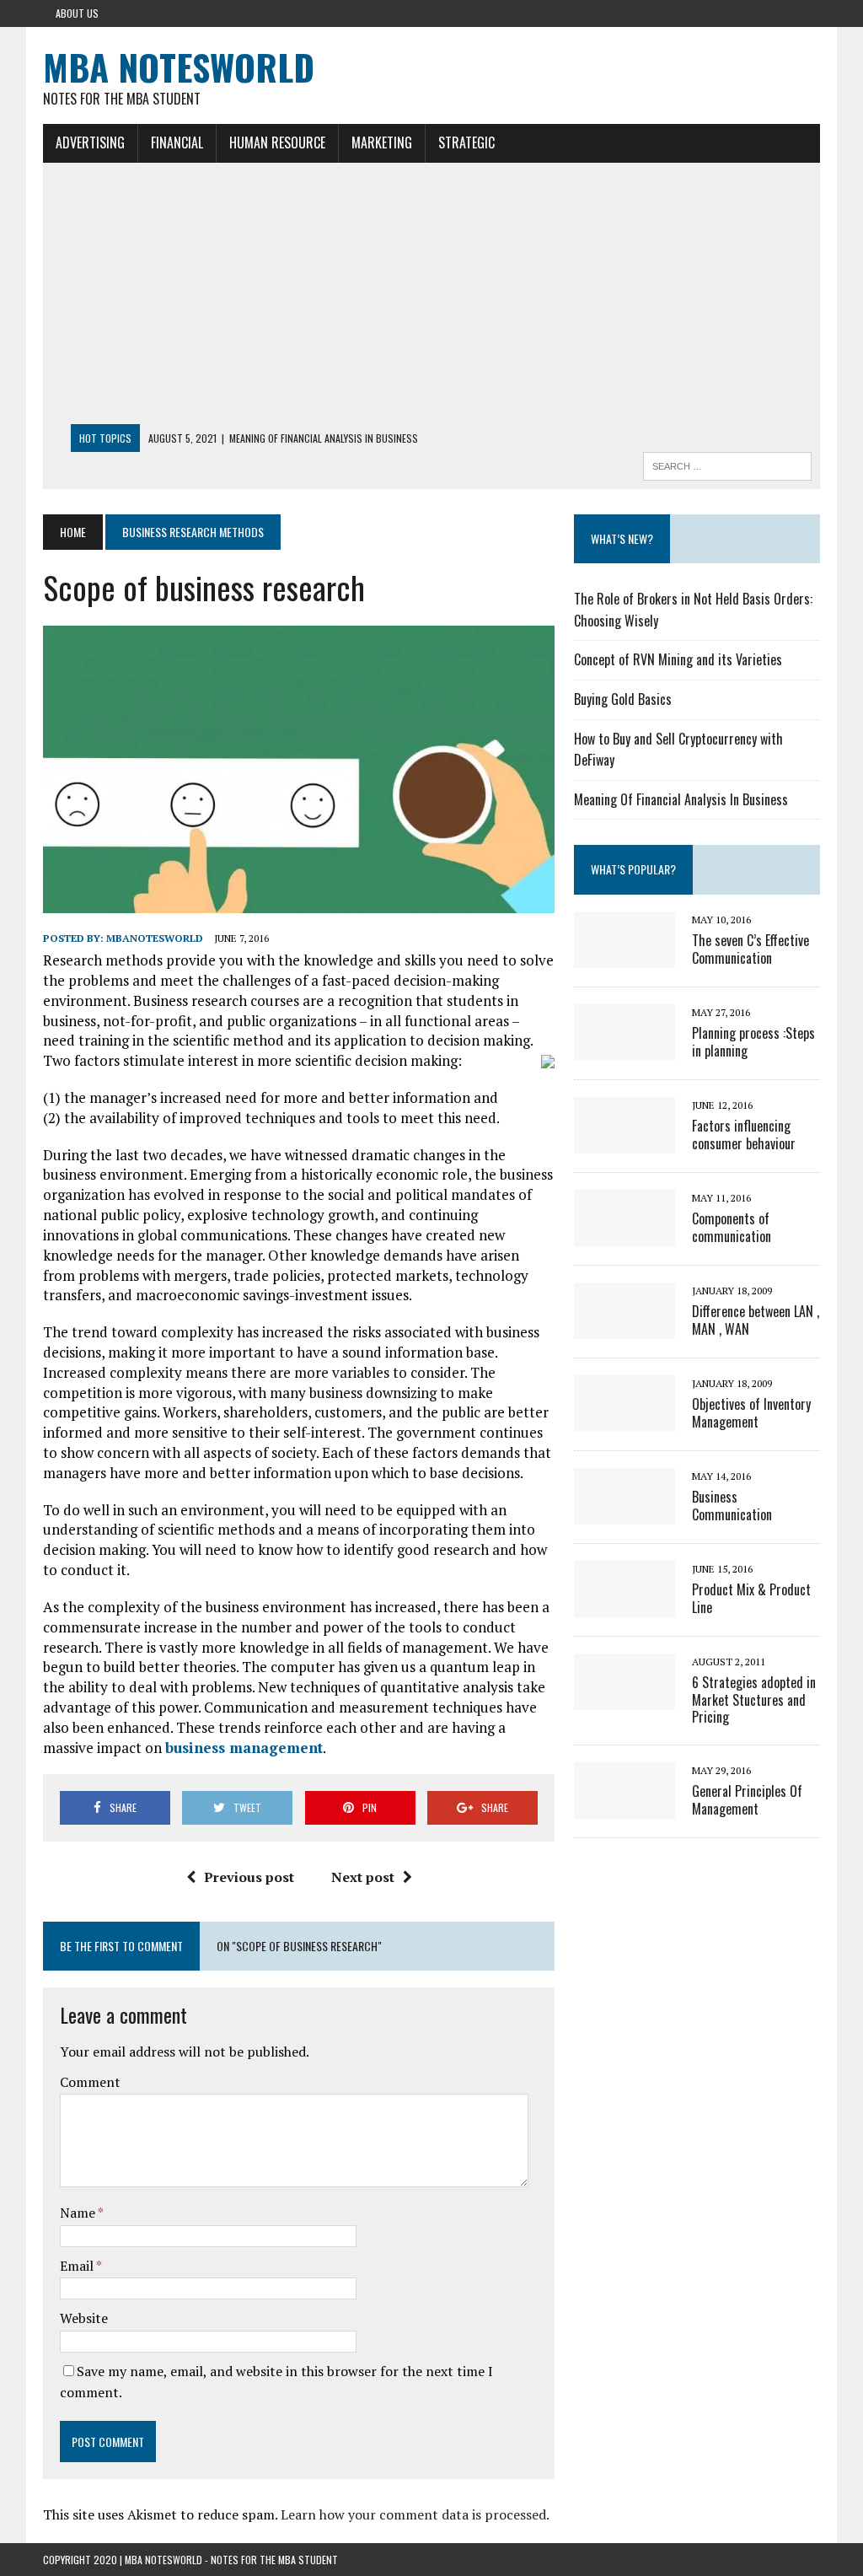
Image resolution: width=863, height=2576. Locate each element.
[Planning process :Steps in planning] (624, 1049)
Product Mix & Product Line (751, 1598)
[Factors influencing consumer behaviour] (624, 1142)
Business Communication (732, 1506)
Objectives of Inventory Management (751, 1413)
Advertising (90, 143)
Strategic (466, 143)
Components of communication (732, 1227)
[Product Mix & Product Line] (624, 1605)
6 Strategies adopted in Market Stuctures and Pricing (754, 1700)
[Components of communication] (624, 1234)
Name (79, 2213)
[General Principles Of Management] (624, 1808)
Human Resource (277, 143)
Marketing (382, 143)
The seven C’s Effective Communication (750, 949)
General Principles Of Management (747, 1800)
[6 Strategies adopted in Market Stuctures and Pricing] (624, 1698)
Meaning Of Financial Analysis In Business (681, 799)
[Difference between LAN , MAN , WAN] (624, 1327)
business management (244, 1748)
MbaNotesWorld (155, 938)
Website (84, 2318)
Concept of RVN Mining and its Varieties (678, 659)
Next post (363, 1877)
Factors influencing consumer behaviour (744, 1135)
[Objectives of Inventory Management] (624, 1420)
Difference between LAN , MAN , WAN (756, 1320)
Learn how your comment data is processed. (415, 2514)
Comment (90, 2082)
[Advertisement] (431, 298)
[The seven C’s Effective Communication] (624, 956)
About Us (77, 13)
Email (78, 2266)
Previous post (249, 1877)
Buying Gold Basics (623, 699)
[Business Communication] (624, 1513)
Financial (177, 143)
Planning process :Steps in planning (753, 1042)
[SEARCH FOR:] (727, 464)
